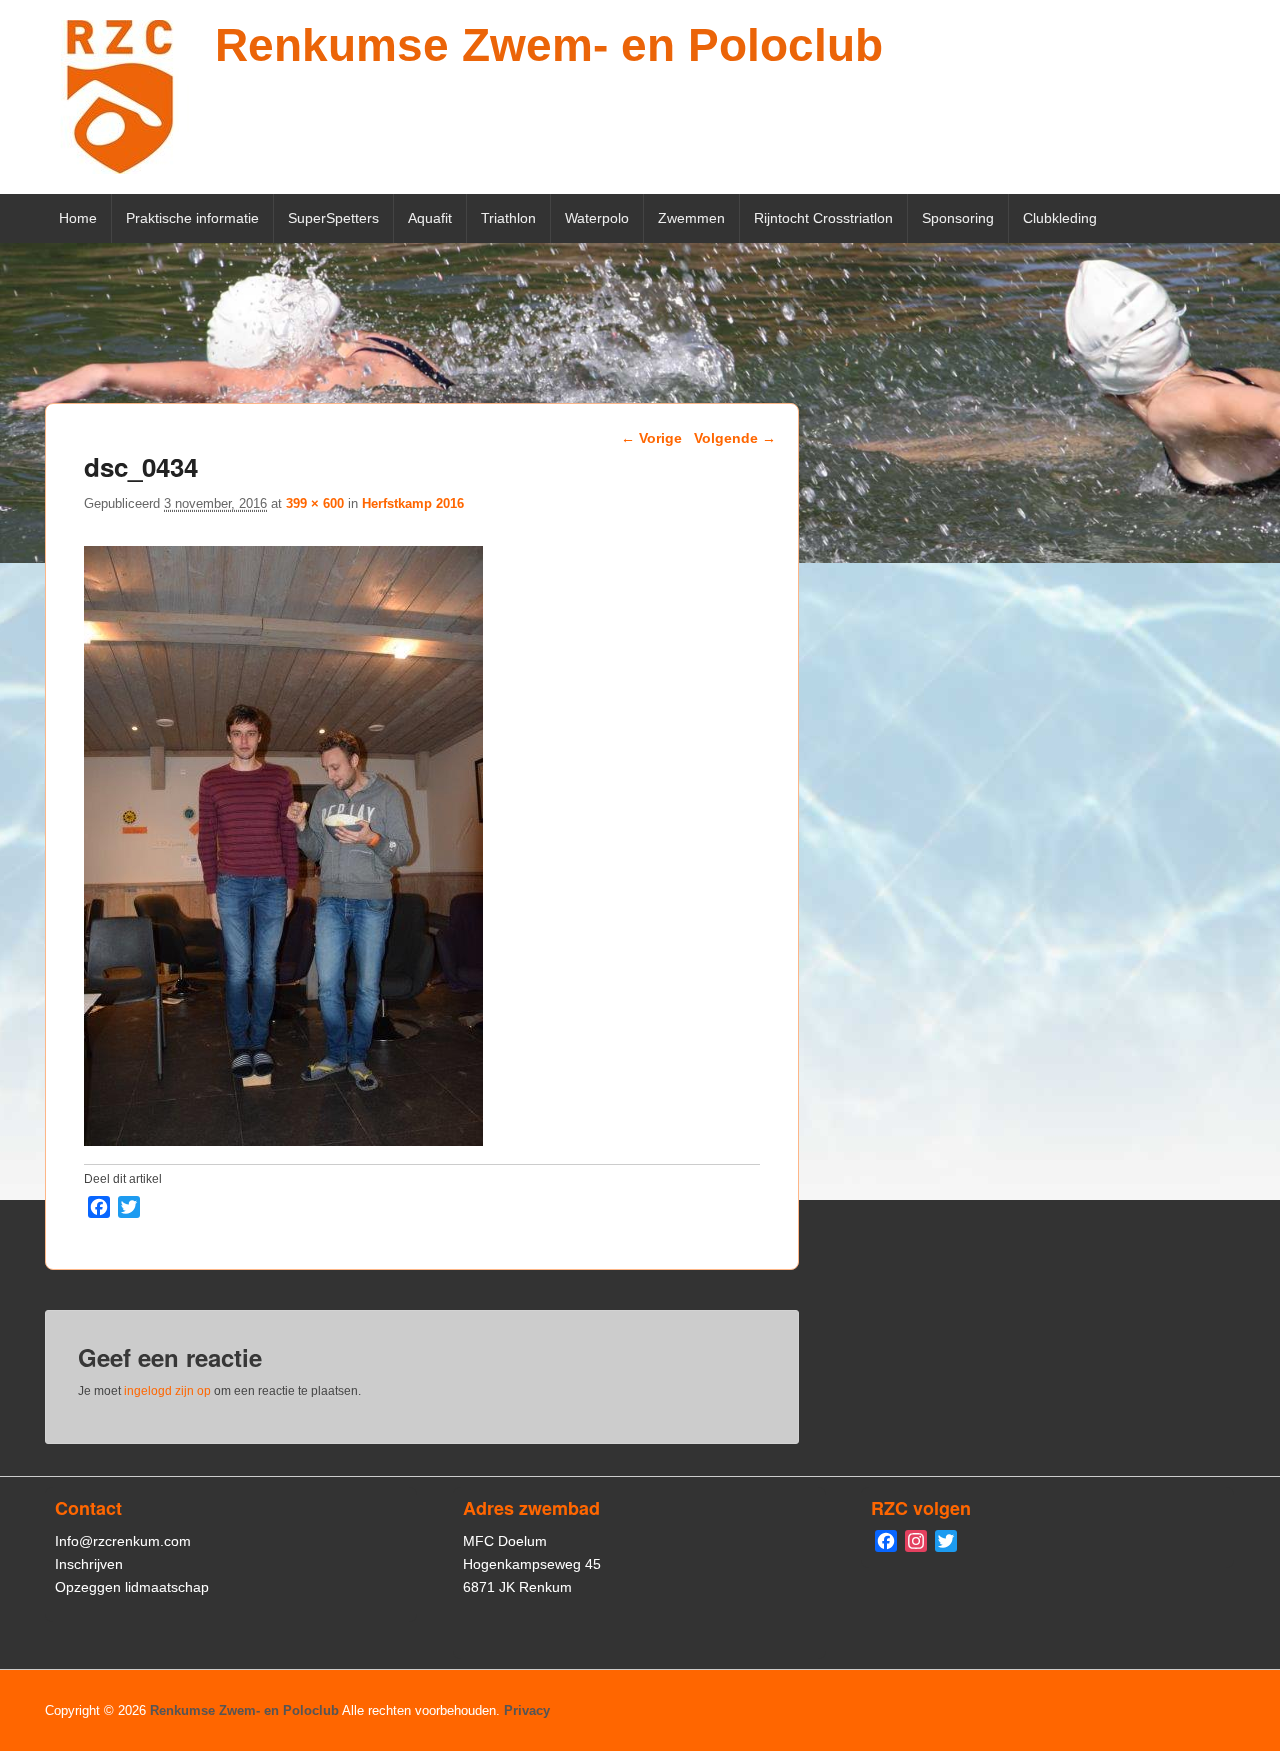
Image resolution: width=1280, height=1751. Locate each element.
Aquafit (430, 218)
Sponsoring (958, 218)
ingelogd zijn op (167, 1391)
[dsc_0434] (283, 1140)
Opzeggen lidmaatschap (132, 1587)
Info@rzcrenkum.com (123, 1541)
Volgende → (735, 438)
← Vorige (651, 438)
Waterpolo (597, 218)
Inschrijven (89, 1564)
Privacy (527, 1710)
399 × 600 (315, 503)
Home (78, 218)
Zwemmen (691, 218)
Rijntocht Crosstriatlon (823, 218)
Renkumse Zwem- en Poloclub (549, 45)
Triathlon (508, 218)
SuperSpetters (333, 218)
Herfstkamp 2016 (413, 503)
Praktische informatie (192, 218)
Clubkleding (1060, 218)
